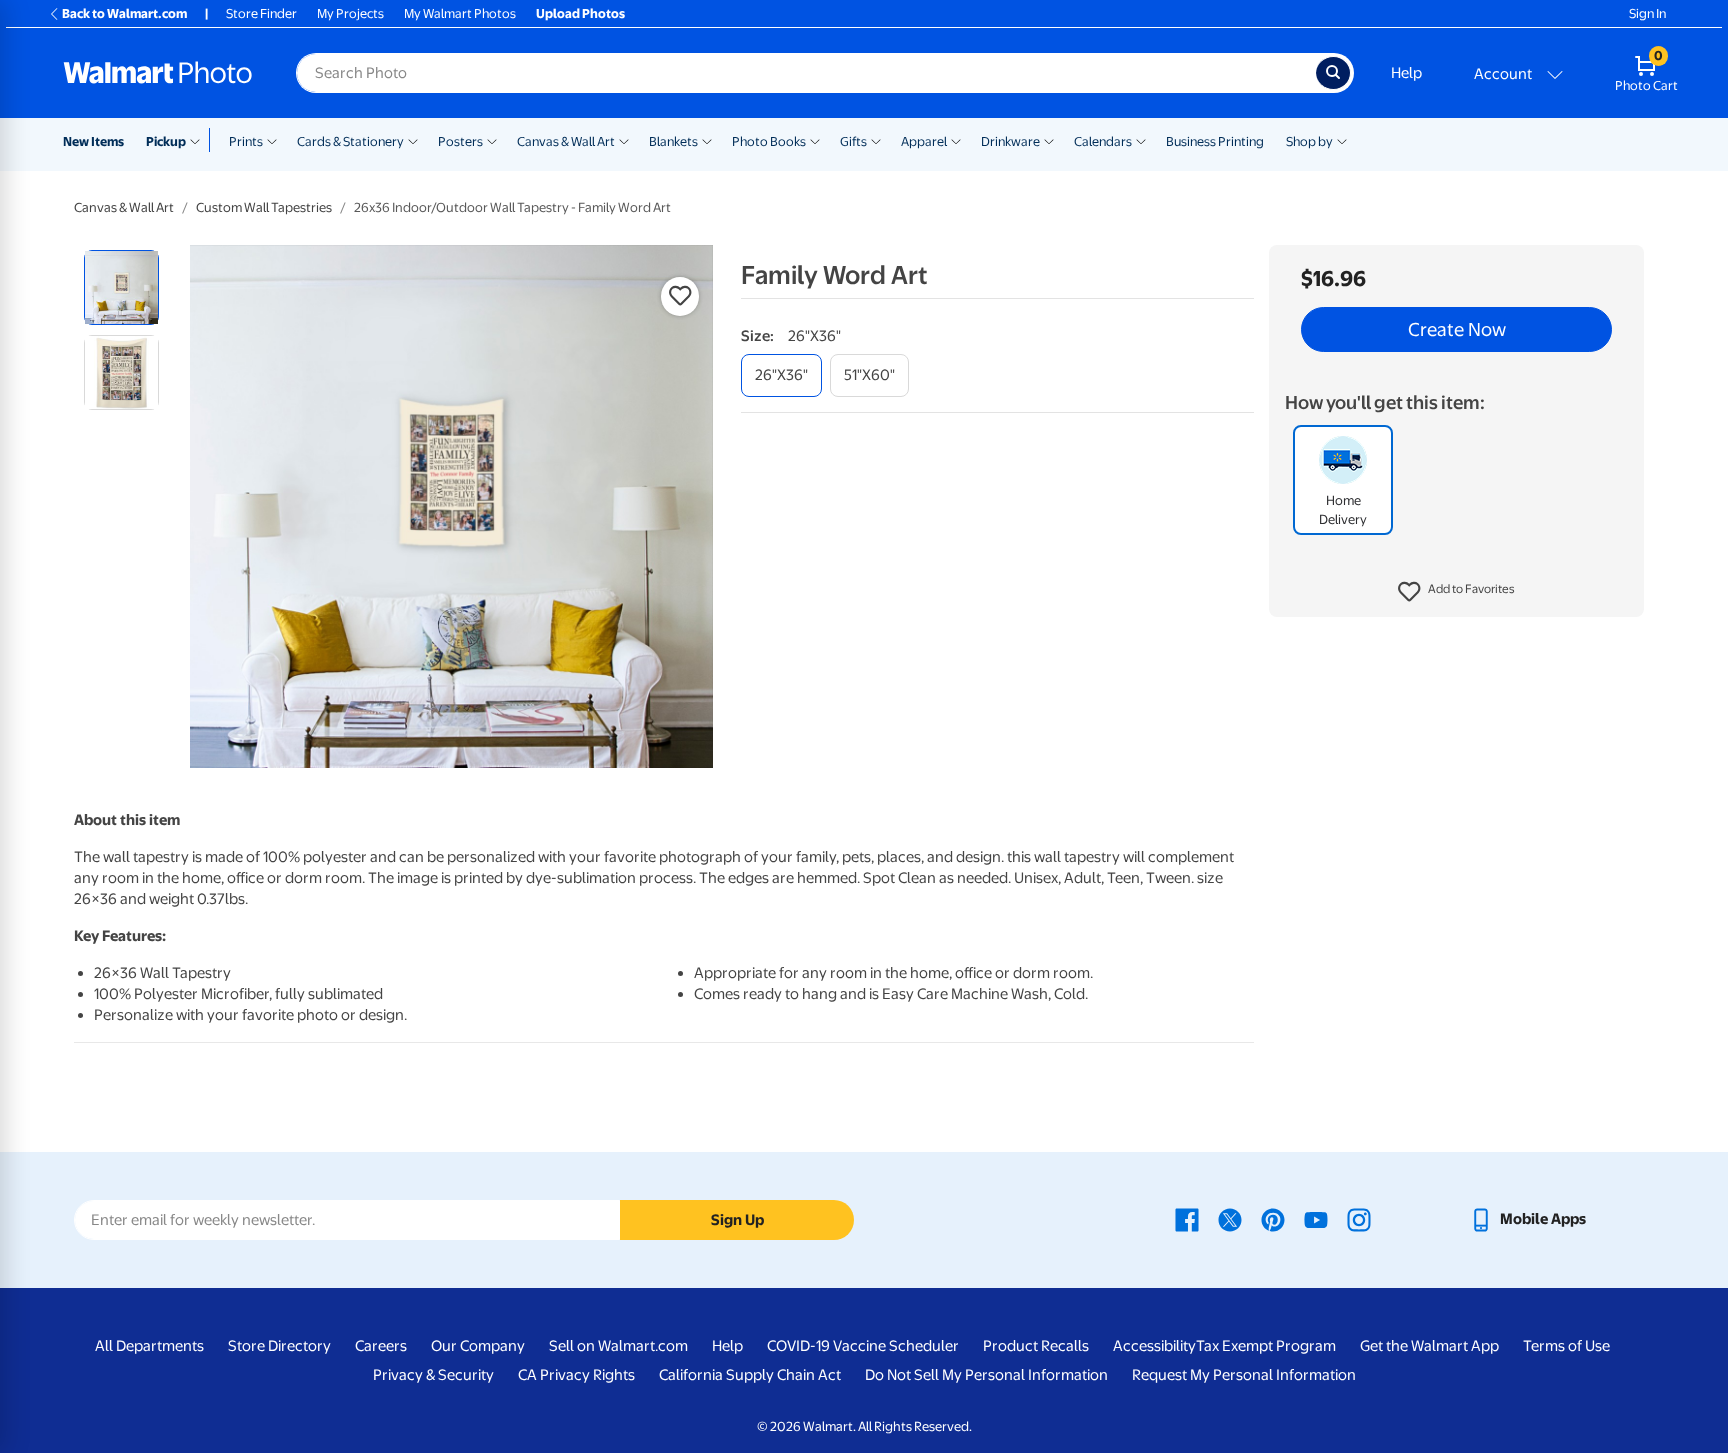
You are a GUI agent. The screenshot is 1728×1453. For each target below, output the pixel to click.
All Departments (149, 1346)
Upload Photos (580, 13)
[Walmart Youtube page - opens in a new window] (1316, 1219)
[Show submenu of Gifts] (876, 140)
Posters (460, 141)
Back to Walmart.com (124, 13)
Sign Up (737, 1220)
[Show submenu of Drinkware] (1049, 140)
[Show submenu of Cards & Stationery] (413, 140)
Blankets (673, 141)
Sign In (1647, 13)
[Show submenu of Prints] (272, 140)
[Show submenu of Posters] (492, 140)
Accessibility (1154, 1346)
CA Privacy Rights (576, 1375)
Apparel (924, 141)
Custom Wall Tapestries (264, 207)
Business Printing (1215, 141)
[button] (1456, 592)
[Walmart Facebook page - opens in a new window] (1187, 1219)
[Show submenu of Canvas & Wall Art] (624, 140)
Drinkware (1010, 141)
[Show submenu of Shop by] (1342, 140)
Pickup (166, 141)
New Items (93, 141)
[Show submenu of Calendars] (1141, 140)
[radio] (121, 287)
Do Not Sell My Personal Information (986, 1375)
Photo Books (769, 141)
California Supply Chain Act (750, 1375)
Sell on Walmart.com (618, 1346)
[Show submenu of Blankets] (707, 140)
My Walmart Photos (460, 13)
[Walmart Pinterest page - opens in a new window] (1273, 1219)
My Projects (350, 13)
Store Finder (261, 13)
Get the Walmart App (1429, 1346)
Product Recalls (1036, 1346)
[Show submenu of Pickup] (199, 140)
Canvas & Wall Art (566, 141)
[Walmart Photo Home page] (158, 73)
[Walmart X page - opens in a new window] (1230, 1219)
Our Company (478, 1346)
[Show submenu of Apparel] (956, 140)
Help (1406, 73)
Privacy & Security (433, 1375)
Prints (246, 141)
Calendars (1103, 141)
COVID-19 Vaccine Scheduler (863, 1346)
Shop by (1309, 141)
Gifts (853, 141)
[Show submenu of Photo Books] (815, 140)
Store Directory (279, 1346)
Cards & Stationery (350, 141)
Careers (381, 1346)
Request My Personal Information (1244, 1375)
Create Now (1457, 330)
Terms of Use (1566, 1346)
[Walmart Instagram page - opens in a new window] (1359, 1219)
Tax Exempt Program (1266, 1346)
